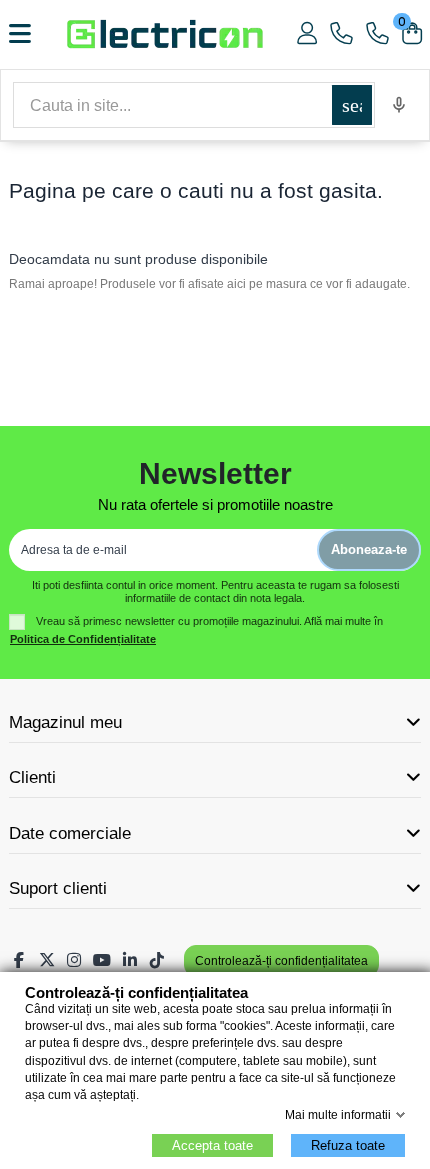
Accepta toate (212, 1145)
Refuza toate (348, 1145)
